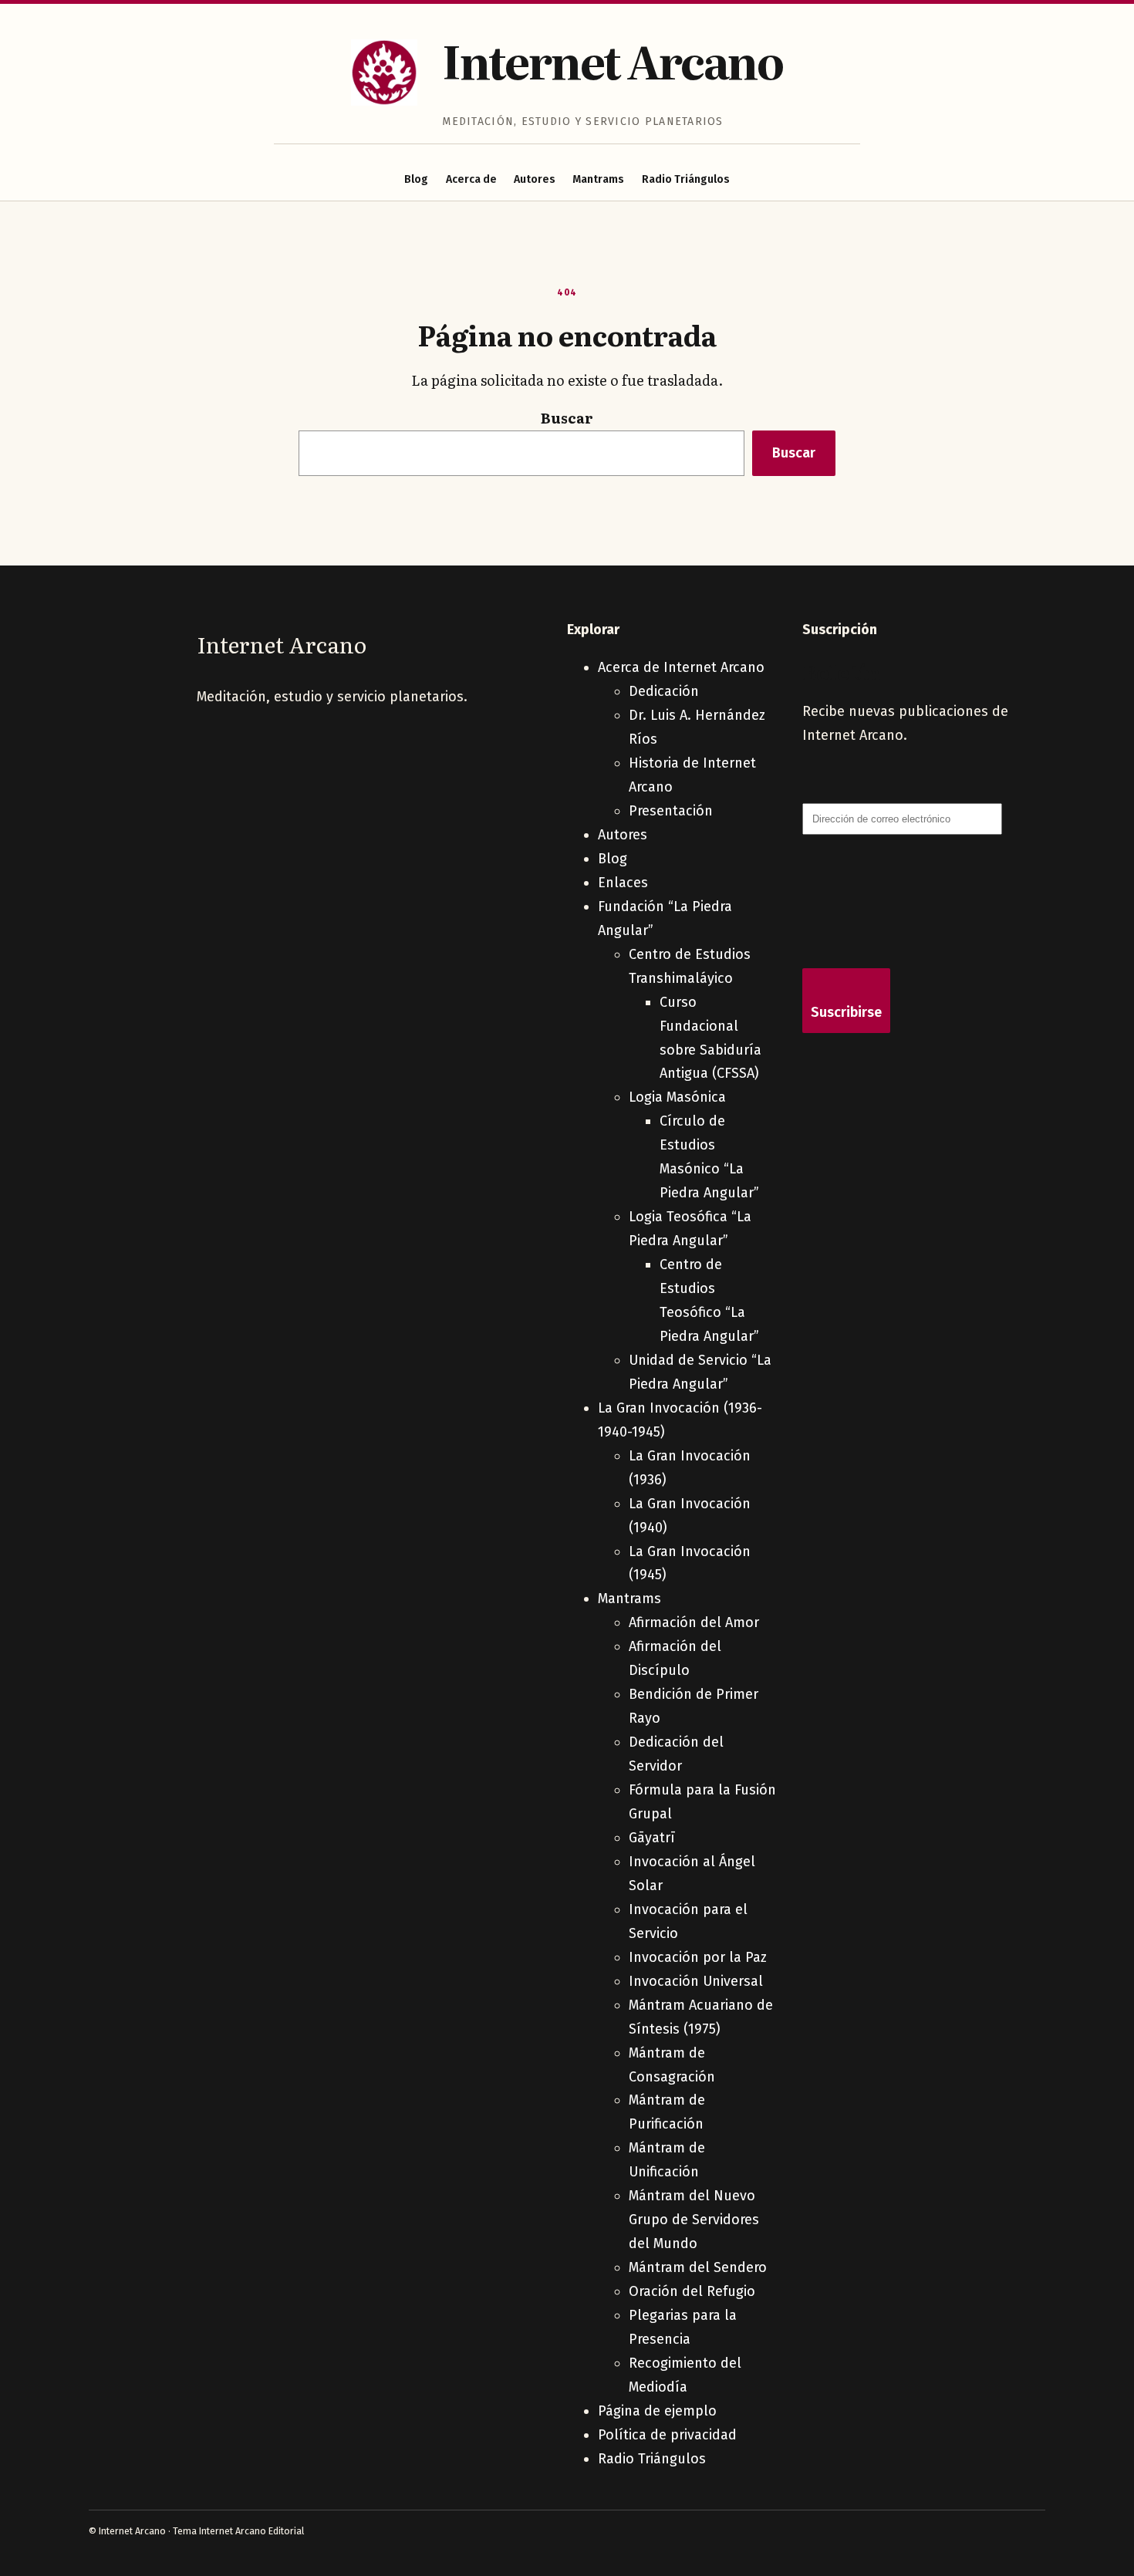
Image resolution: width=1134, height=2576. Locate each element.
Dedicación (664, 691)
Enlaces (623, 883)
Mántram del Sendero (698, 2267)
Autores (535, 179)
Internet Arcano (612, 60)
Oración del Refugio (692, 2291)
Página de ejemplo (657, 2411)
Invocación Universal (696, 1981)
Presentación (671, 811)
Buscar (567, 418)
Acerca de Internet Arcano (681, 667)
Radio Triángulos (686, 179)
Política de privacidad (667, 2435)
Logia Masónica (677, 1097)
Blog (416, 179)
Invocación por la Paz (698, 1957)
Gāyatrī (652, 1838)
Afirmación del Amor (694, 1622)
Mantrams (598, 179)
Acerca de (471, 179)
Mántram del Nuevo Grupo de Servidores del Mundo (694, 2220)
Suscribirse (846, 1012)
